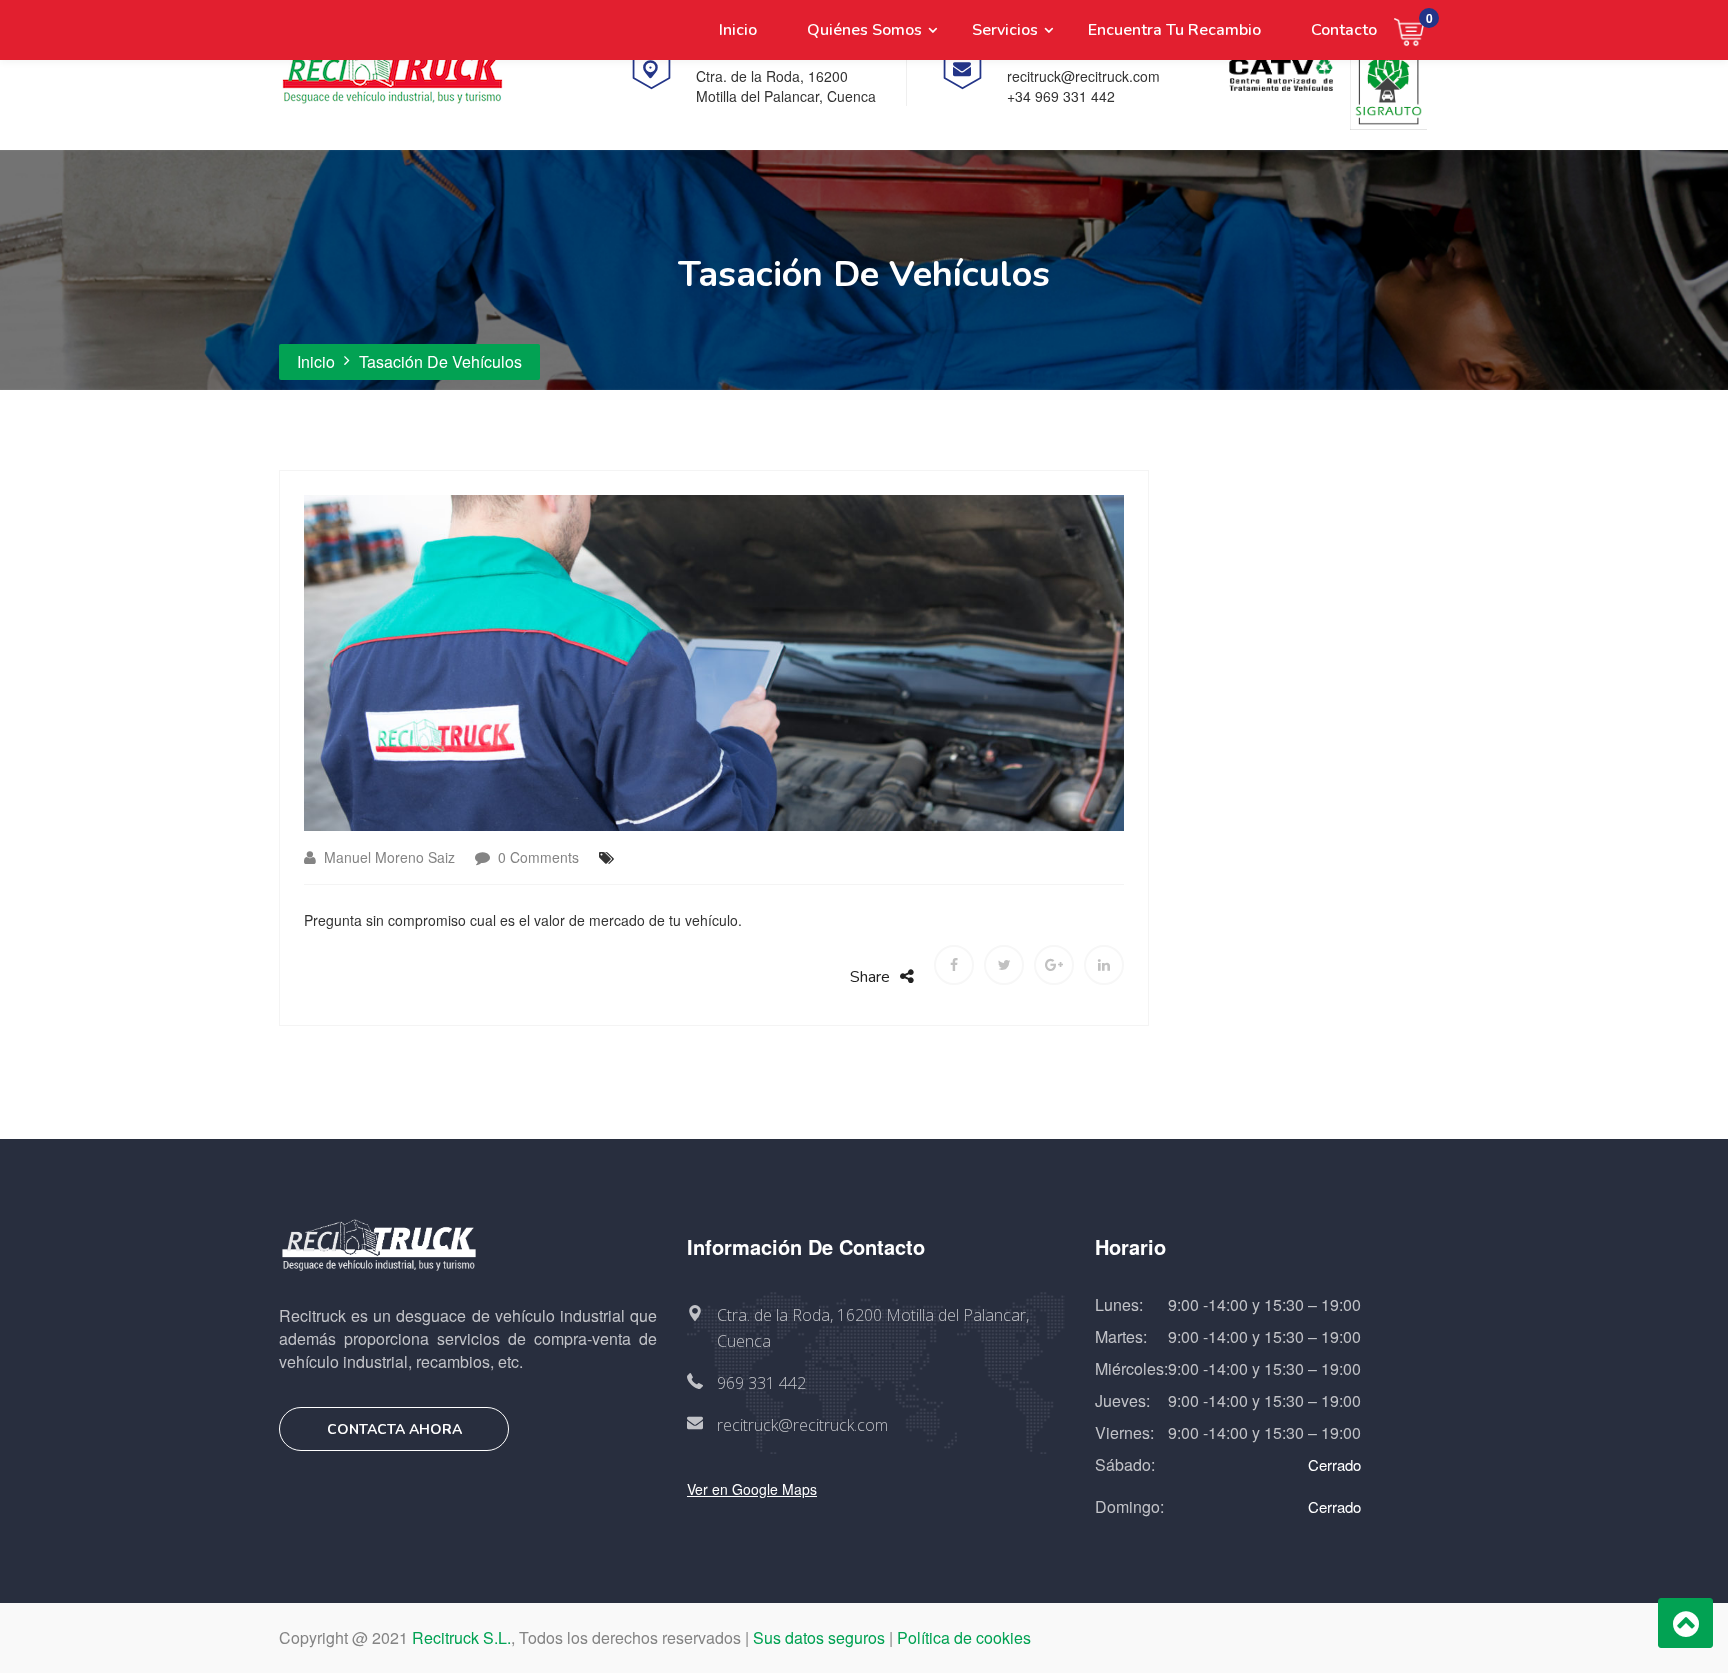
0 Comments (536, 857)
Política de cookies (964, 1637)
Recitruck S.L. (461, 1637)
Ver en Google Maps (752, 1489)
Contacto (1344, 30)
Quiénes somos (864, 30)
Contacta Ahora (394, 1429)
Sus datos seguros (819, 1637)
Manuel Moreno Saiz (387, 857)
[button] (1421, 30)
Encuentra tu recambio (1174, 30)
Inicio (738, 30)
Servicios (1005, 30)
